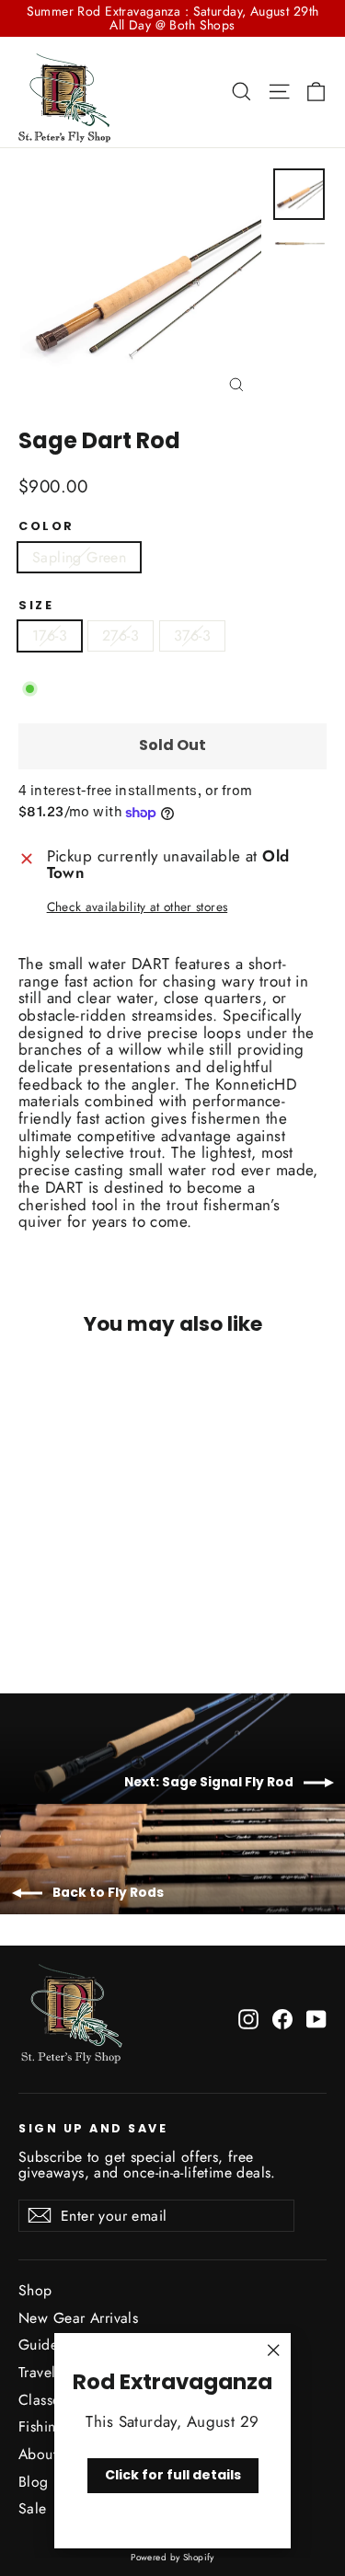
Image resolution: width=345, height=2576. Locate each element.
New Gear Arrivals (78, 2318)
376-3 (192, 635)
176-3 (50, 635)
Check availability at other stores (138, 907)
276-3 (121, 635)
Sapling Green (79, 557)
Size (36, 605)
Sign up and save (93, 2128)
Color (46, 526)
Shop (35, 2290)
